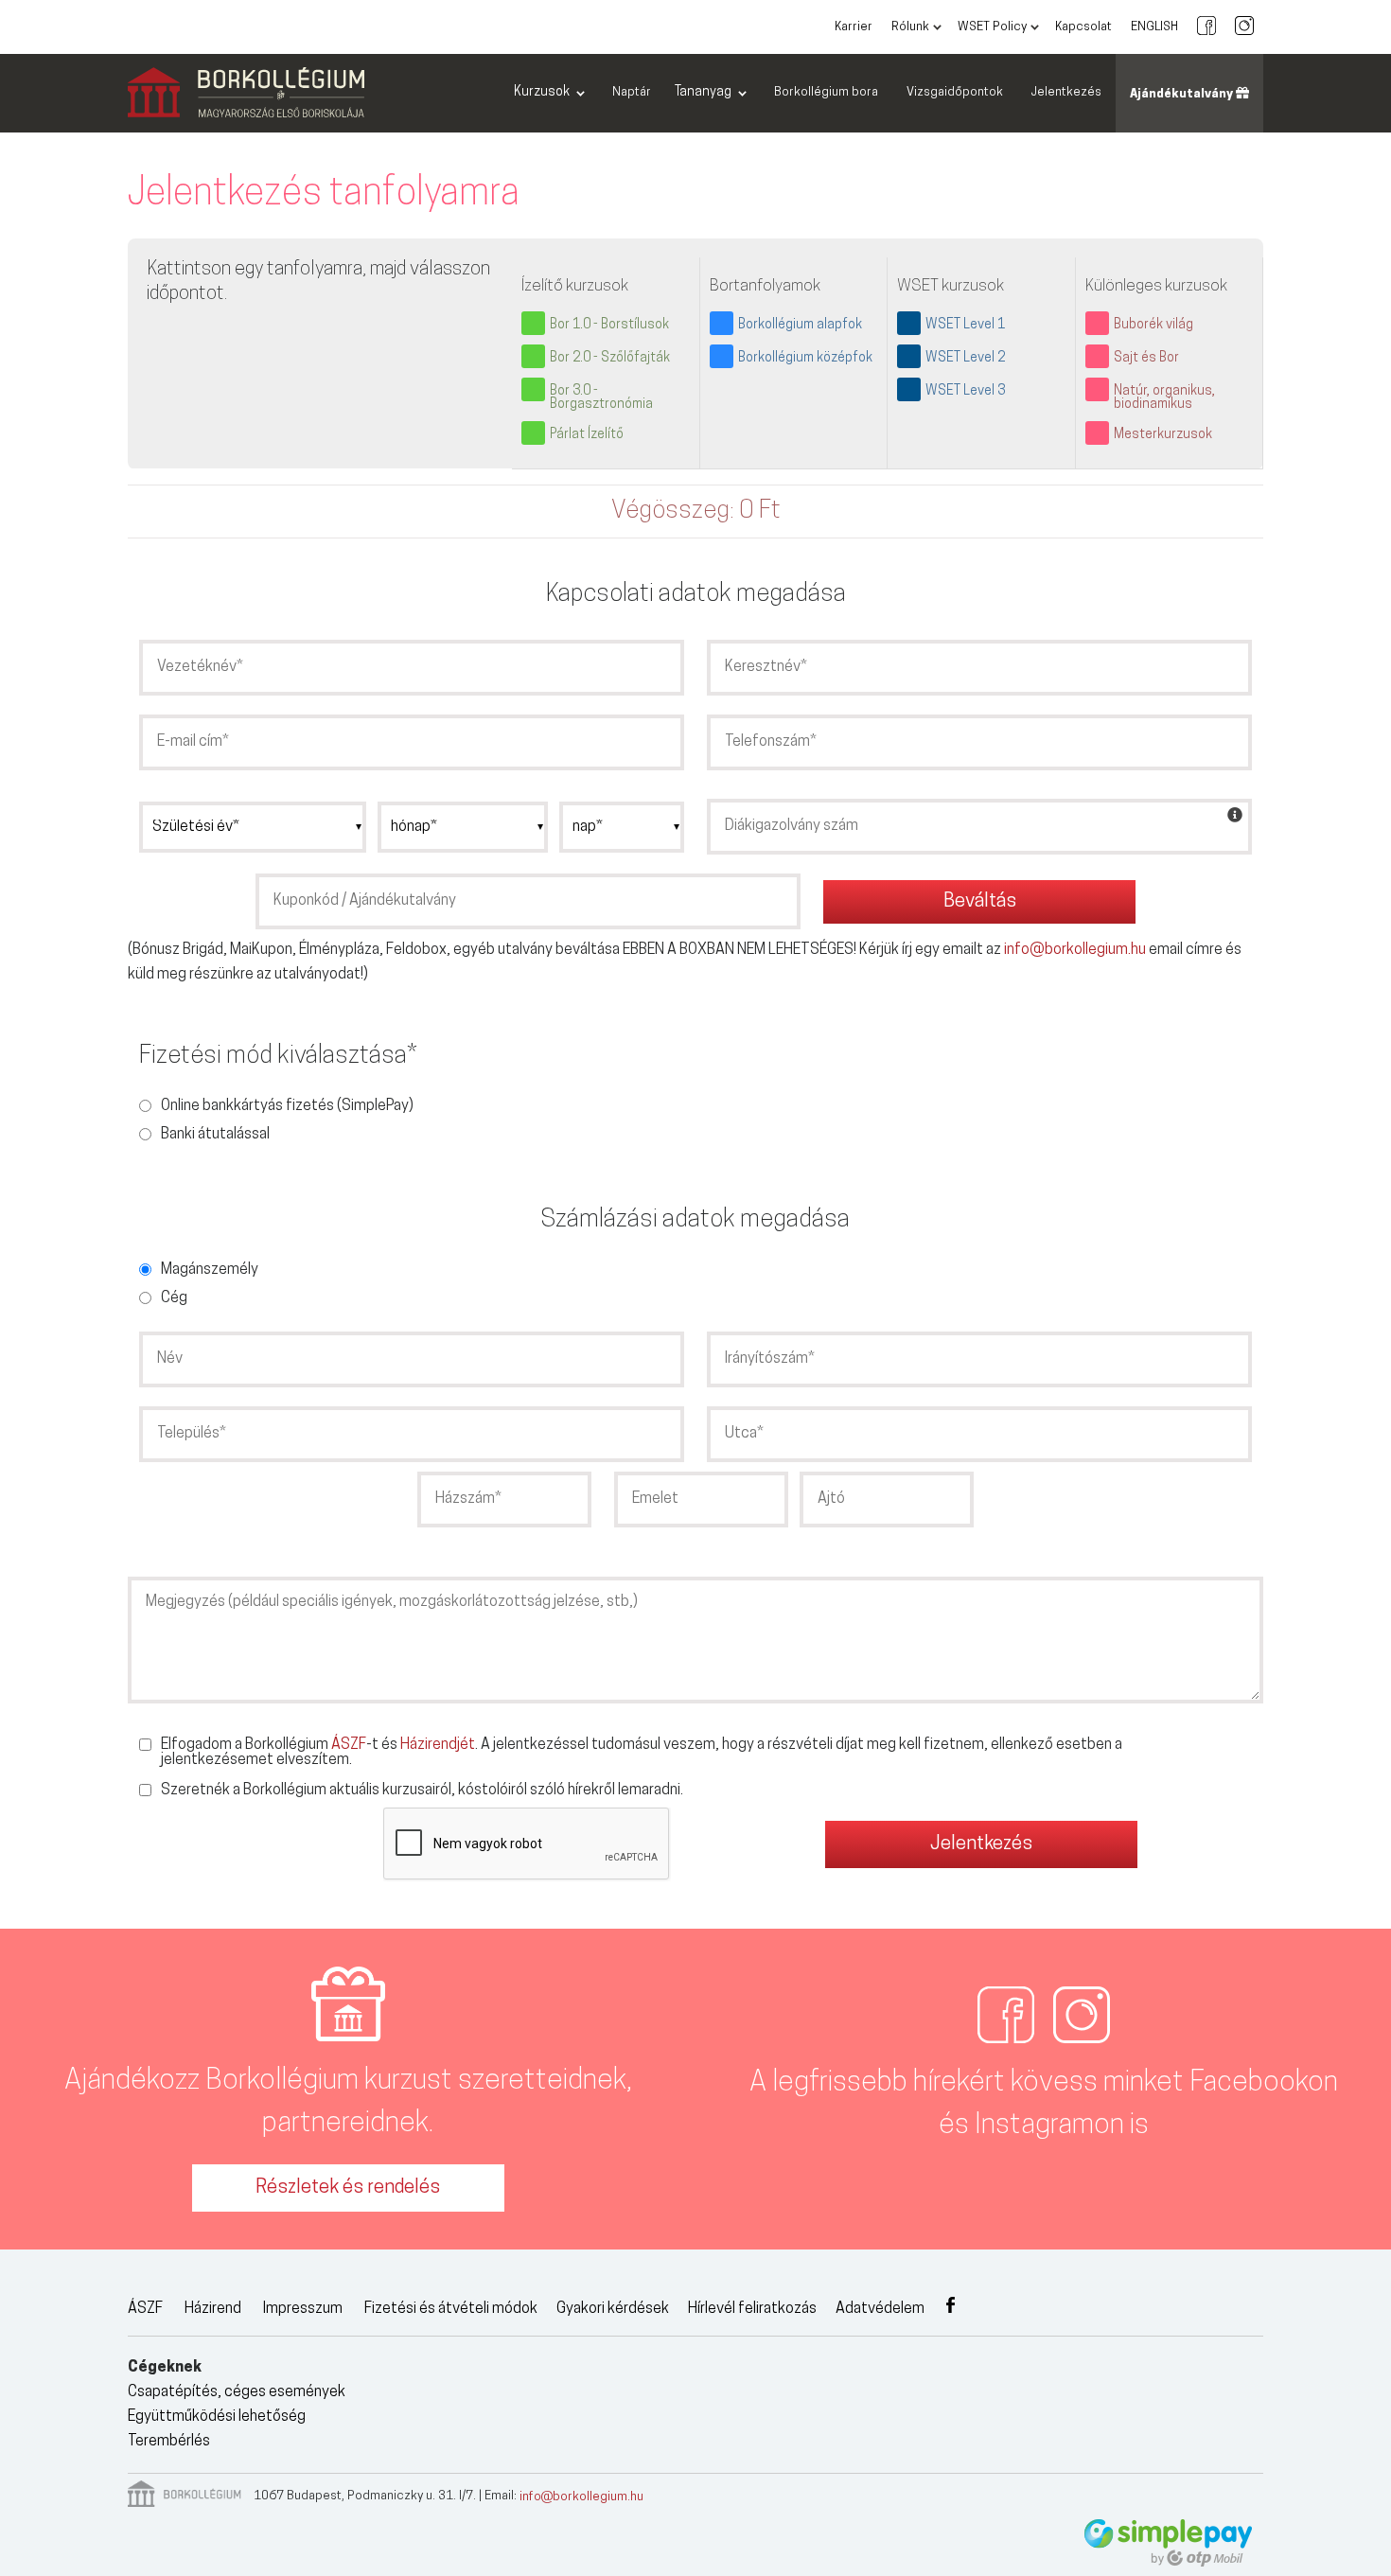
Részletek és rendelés (348, 2188)
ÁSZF (349, 1745)
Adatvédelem (880, 2309)
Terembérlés (169, 2442)
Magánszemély (210, 1270)
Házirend (213, 2309)
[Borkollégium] (246, 94)
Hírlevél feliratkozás (752, 2309)
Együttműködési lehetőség (217, 2417)
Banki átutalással (215, 1135)
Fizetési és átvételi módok (451, 2309)
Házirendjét (438, 1745)
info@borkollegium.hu (1075, 950)
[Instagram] (1244, 27)
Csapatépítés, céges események (237, 2392)
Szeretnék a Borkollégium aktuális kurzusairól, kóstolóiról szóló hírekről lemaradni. (422, 1791)
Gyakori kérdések (613, 2309)
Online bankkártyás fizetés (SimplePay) (287, 1106)
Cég (174, 1298)
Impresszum (303, 2309)
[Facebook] (1206, 27)
